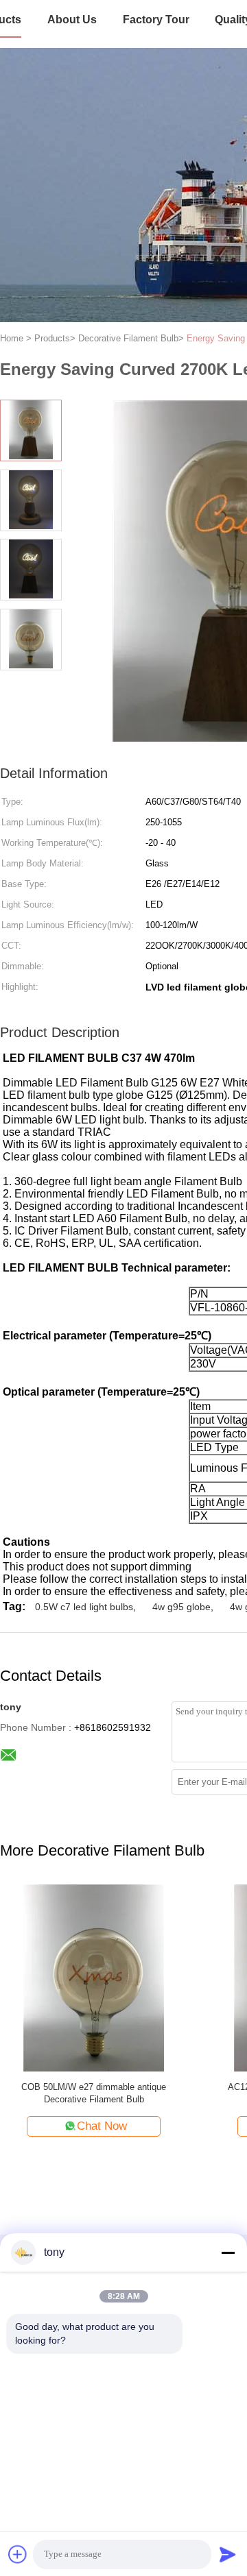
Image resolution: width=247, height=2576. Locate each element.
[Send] (228, 2554)
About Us (72, 20)
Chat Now (102, 2126)
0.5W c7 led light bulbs (84, 1607)
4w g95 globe (181, 1607)
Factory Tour (156, 20)
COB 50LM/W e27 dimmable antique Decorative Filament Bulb (94, 2093)
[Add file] (18, 2554)
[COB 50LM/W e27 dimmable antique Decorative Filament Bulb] (94, 1977)
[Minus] (228, 2252)
